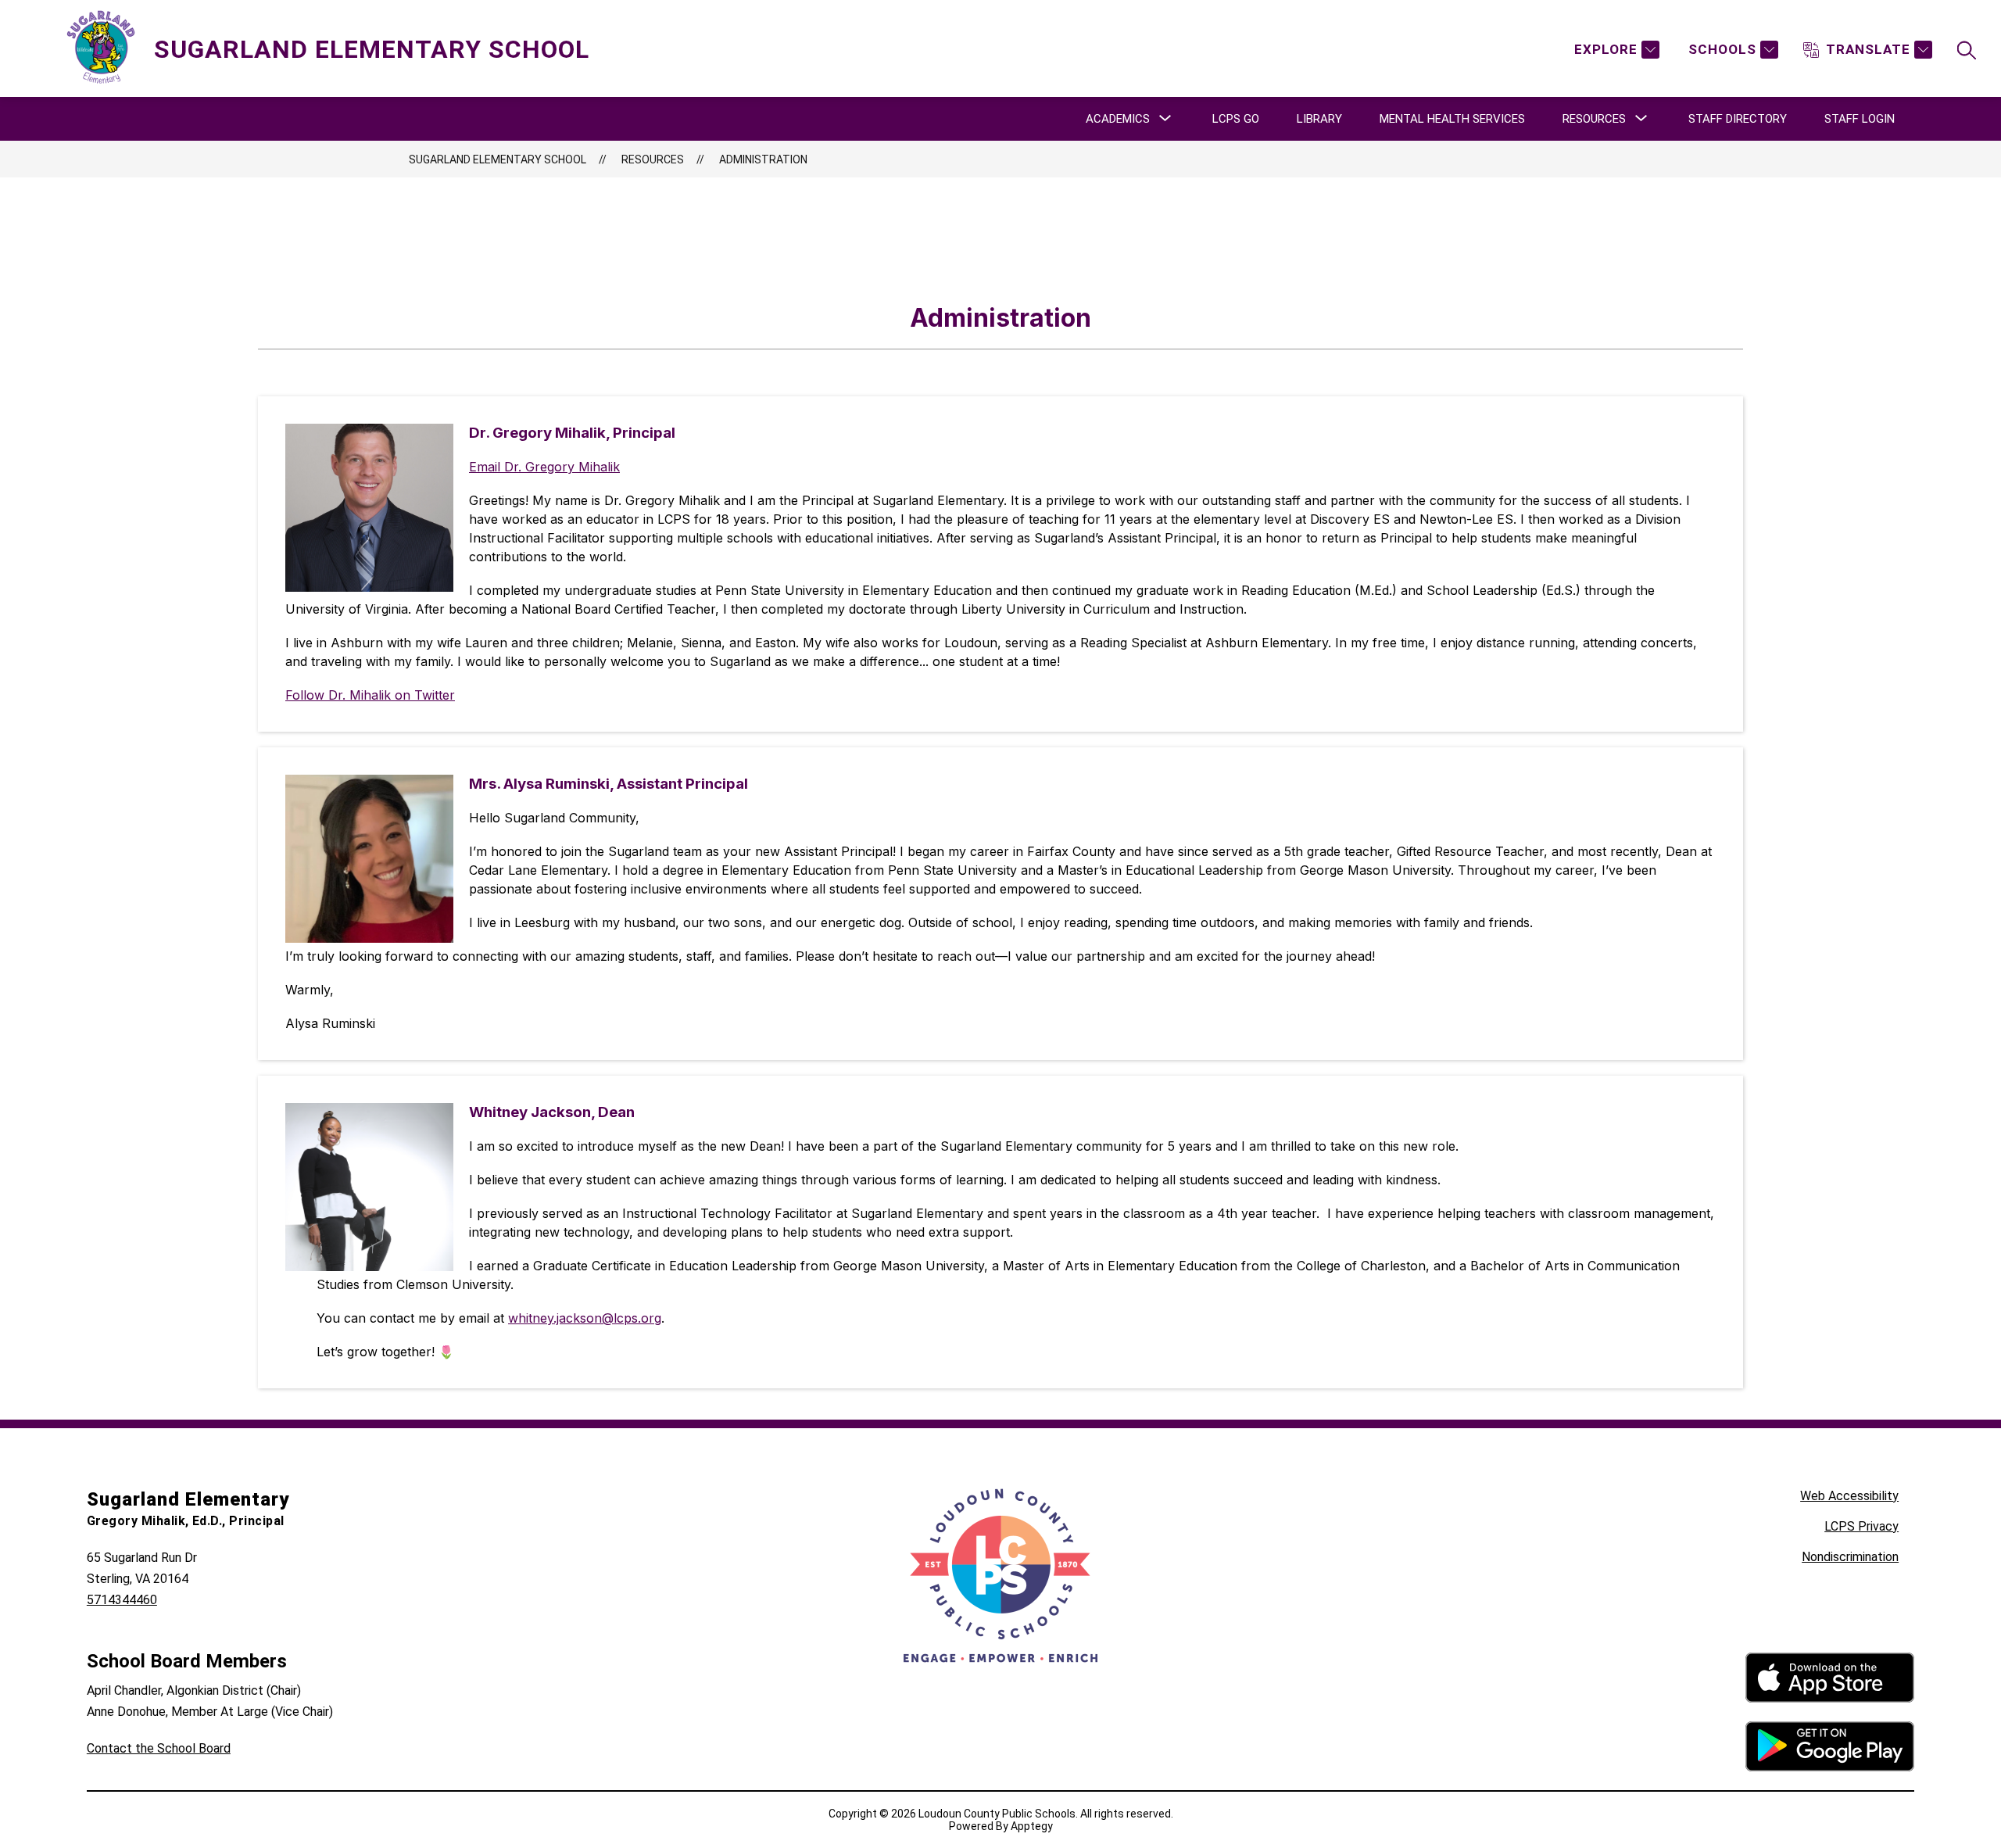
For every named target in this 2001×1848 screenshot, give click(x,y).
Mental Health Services (1452, 119)
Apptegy (1032, 1826)
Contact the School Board (159, 1748)
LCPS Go (1236, 119)
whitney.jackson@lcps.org (585, 1318)
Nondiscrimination (1850, 1557)
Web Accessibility (1849, 1496)
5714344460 (122, 1600)
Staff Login (1860, 119)
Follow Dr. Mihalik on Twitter (370, 695)
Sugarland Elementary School (498, 159)
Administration (763, 159)
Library (1319, 119)
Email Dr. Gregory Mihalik (544, 467)
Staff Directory (1738, 119)
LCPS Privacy (1861, 1526)
